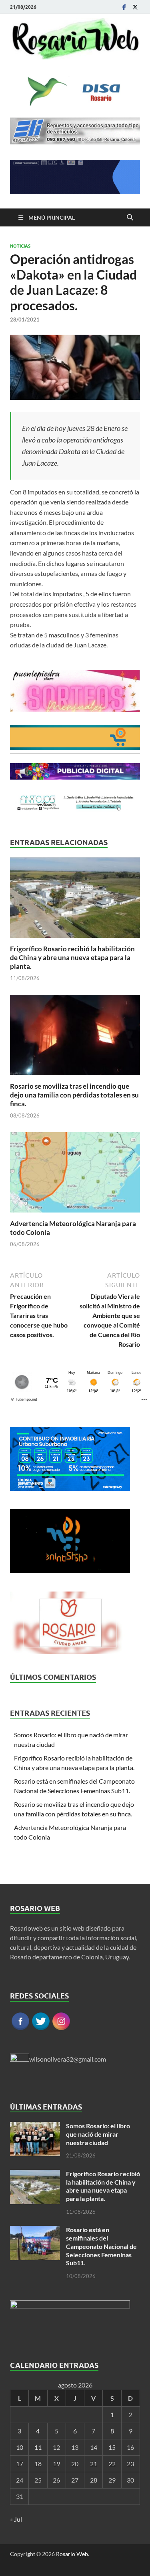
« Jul (16, 2519)
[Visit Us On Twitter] (41, 2029)
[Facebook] (124, 7)
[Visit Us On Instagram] (61, 2029)
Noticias (20, 246)
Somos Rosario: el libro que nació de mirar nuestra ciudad (98, 2134)
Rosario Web (72, 2554)
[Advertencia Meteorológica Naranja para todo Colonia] (75, 1175)
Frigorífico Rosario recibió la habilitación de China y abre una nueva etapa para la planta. (72, 958)
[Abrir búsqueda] (130, 218)
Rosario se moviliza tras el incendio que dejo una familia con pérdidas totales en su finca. (74, 1095)
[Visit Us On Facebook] (20, 2029)
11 (38, 2447)
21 (94, 2464)
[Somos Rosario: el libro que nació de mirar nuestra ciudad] (35, 2126)
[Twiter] (135, 7)
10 (20, 2447)
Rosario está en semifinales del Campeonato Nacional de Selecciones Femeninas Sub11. (101, 2246)
